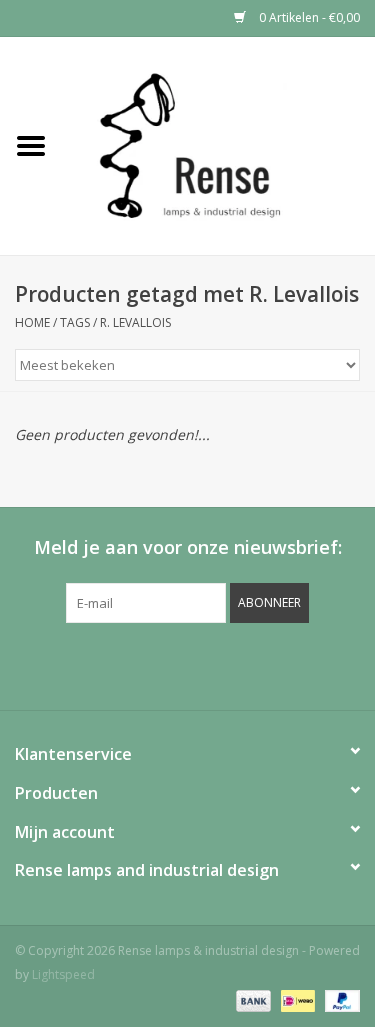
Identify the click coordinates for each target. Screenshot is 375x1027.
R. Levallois (135, 322)
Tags (75, 322)
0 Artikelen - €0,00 (308, 17)
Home (32, 322)
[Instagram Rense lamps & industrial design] (296, 664)
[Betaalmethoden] (251, 999)
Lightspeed (63, 974)
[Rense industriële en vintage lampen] (219, 144)
